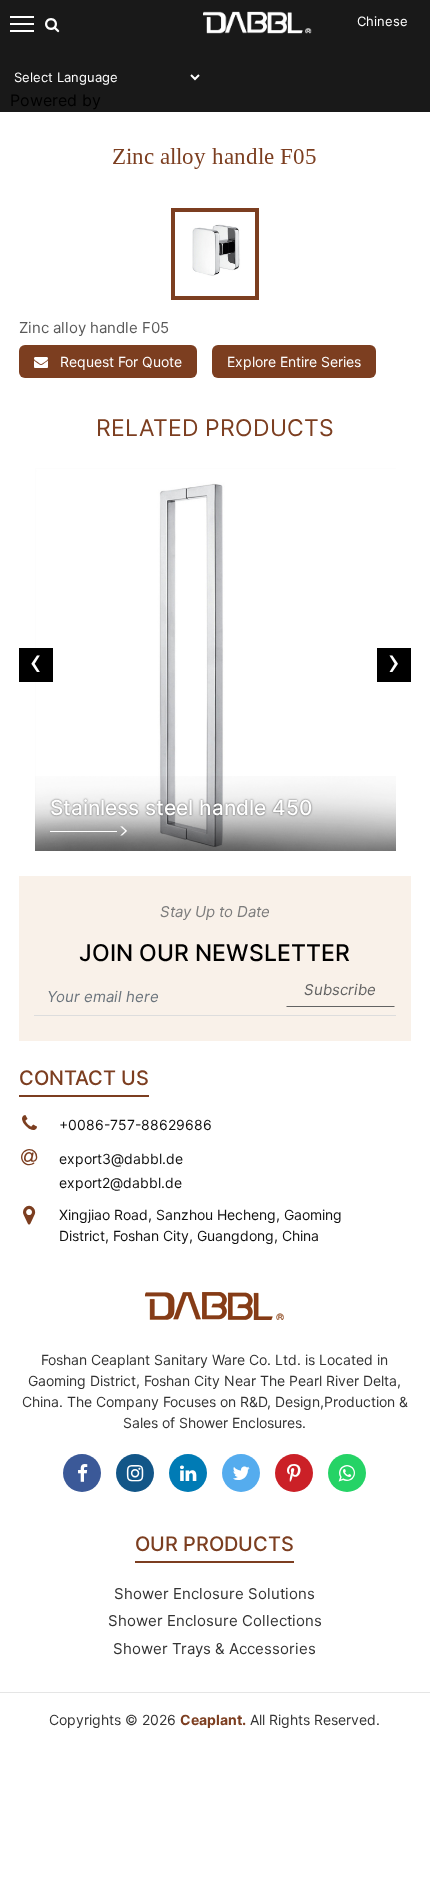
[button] (48, 254)
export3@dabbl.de (121, 1158)
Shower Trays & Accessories (214, 1648)
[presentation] (36, 665)
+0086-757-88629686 (135, 1124)
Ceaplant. (213, 1719)
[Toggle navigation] (22, 23)
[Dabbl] (257, 21)
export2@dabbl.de (120, 1182)
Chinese (382, 21)
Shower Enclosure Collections (215, 1620)
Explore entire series (294, 361)
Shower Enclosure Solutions (214, 1593)
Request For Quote (119, 361)
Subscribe (340, 989)
